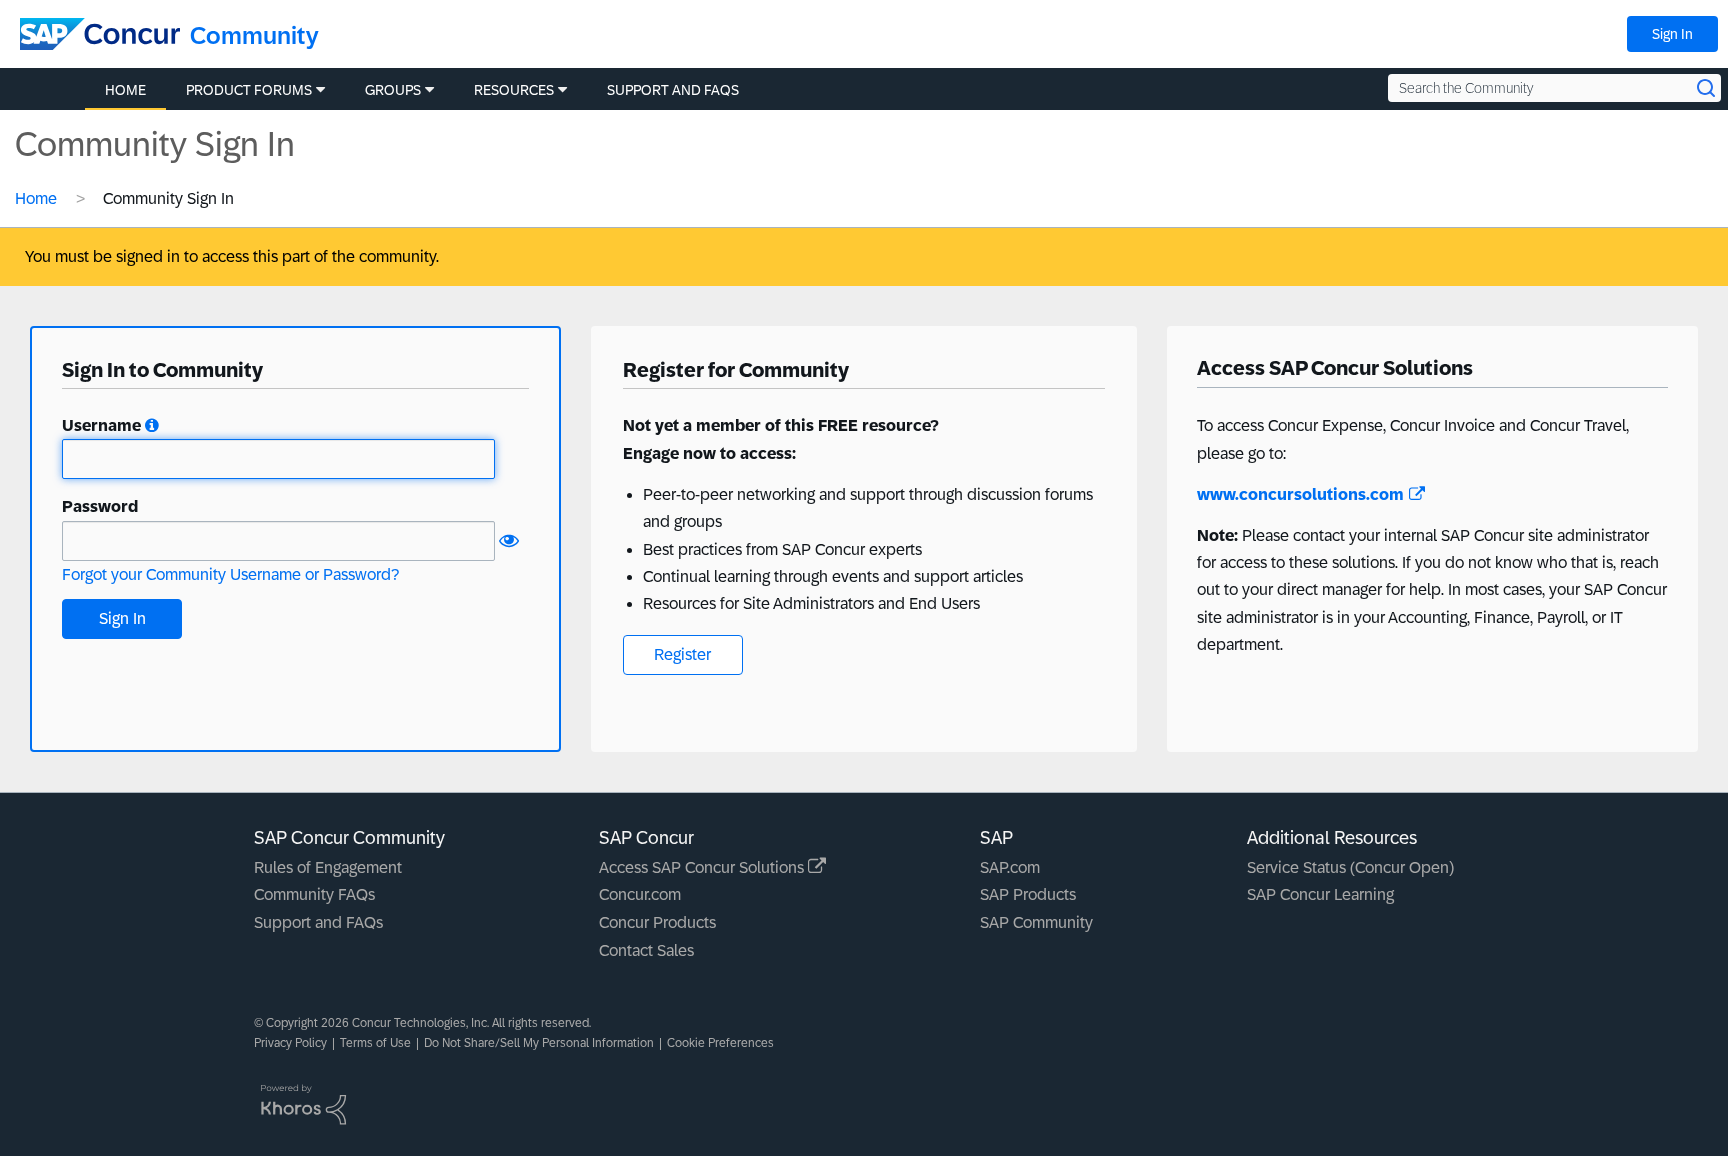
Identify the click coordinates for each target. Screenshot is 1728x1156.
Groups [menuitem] (393, 90)
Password (100, 506)
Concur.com (640, 894)
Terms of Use (375, 1043)
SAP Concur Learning (1320, 894)
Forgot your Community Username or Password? (230, 574)
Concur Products (657, 922)
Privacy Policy (290, 1043)
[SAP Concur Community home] (100, 34)
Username (101, 425)
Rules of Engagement (328, 867)
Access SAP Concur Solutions (703, 867)
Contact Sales (646, 950)
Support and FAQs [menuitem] (673, 90)
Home (36, 198)
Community (254, 35)
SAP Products (1028, 894)
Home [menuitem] (125, 90)
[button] (152, 425)
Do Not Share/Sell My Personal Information (539, 1043)
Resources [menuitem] (514, 90)
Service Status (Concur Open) (1350, 867)
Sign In (1672, 34)
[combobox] (1554, 88)
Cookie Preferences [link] (720, 1043)
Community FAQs (314, 894)
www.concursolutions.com (1300, 494)
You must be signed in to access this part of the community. (232, 256)
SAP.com (1010, 867)
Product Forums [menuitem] (249, 90)
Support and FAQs (318, 922)
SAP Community (1036, 922)
